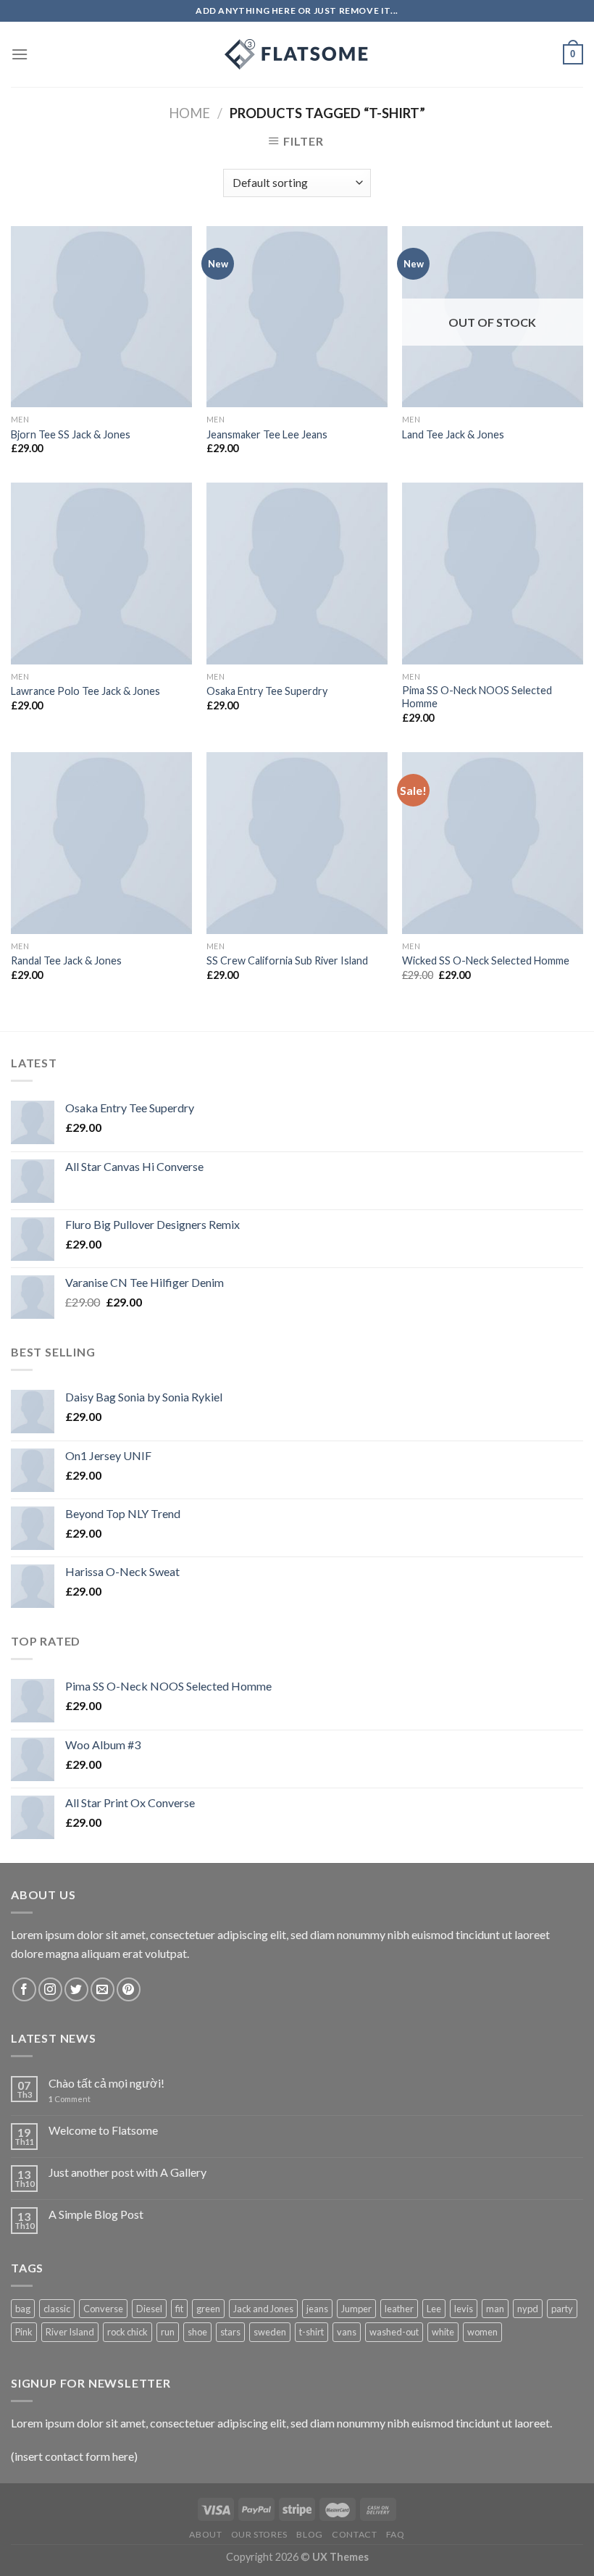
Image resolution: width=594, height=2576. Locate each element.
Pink (24, 2332)
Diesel (149, 2309)
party (562, 2309)
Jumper (356, 2309)
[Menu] (20, 54)
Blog (309, 2534)
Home (189, 113)
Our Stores (259, 2534)
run (168, 2332)
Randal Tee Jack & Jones (66, 960)
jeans (317, 2309)
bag (23, 2309)
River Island (70, 2332)
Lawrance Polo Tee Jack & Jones (85, 691)
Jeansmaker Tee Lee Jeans (267, 434)
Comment (70, 2099)
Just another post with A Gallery (127, 2172)
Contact (354, 2534)
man (495, 2309)
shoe (197, 2332)
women (482, 2332)
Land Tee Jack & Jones (453, 434)
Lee (434, 2309)
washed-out (394, 2332)
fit (179, 2309)
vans (347, 2332)
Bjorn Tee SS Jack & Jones (71, 434)
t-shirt (311, 2332)
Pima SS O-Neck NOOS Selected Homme (477, 697)
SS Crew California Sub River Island (287, 960)
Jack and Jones (263, 2309)
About (205, 2534)
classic (57, 2309)
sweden (270, 2332)
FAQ (396, 2534)
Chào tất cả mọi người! (106, 2083)
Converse (103, 2309)
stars (230, 2332)
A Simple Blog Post (96, 2214)
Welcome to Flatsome (103, 2130)
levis (464, 2309)
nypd (528, 2309)
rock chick (127, 2332)
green (208, 2309)
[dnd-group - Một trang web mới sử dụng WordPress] (297, 54)
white (443, 2332)
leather (399, 2309)
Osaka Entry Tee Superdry (267, 691)
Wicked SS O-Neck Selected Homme (486, 960)
